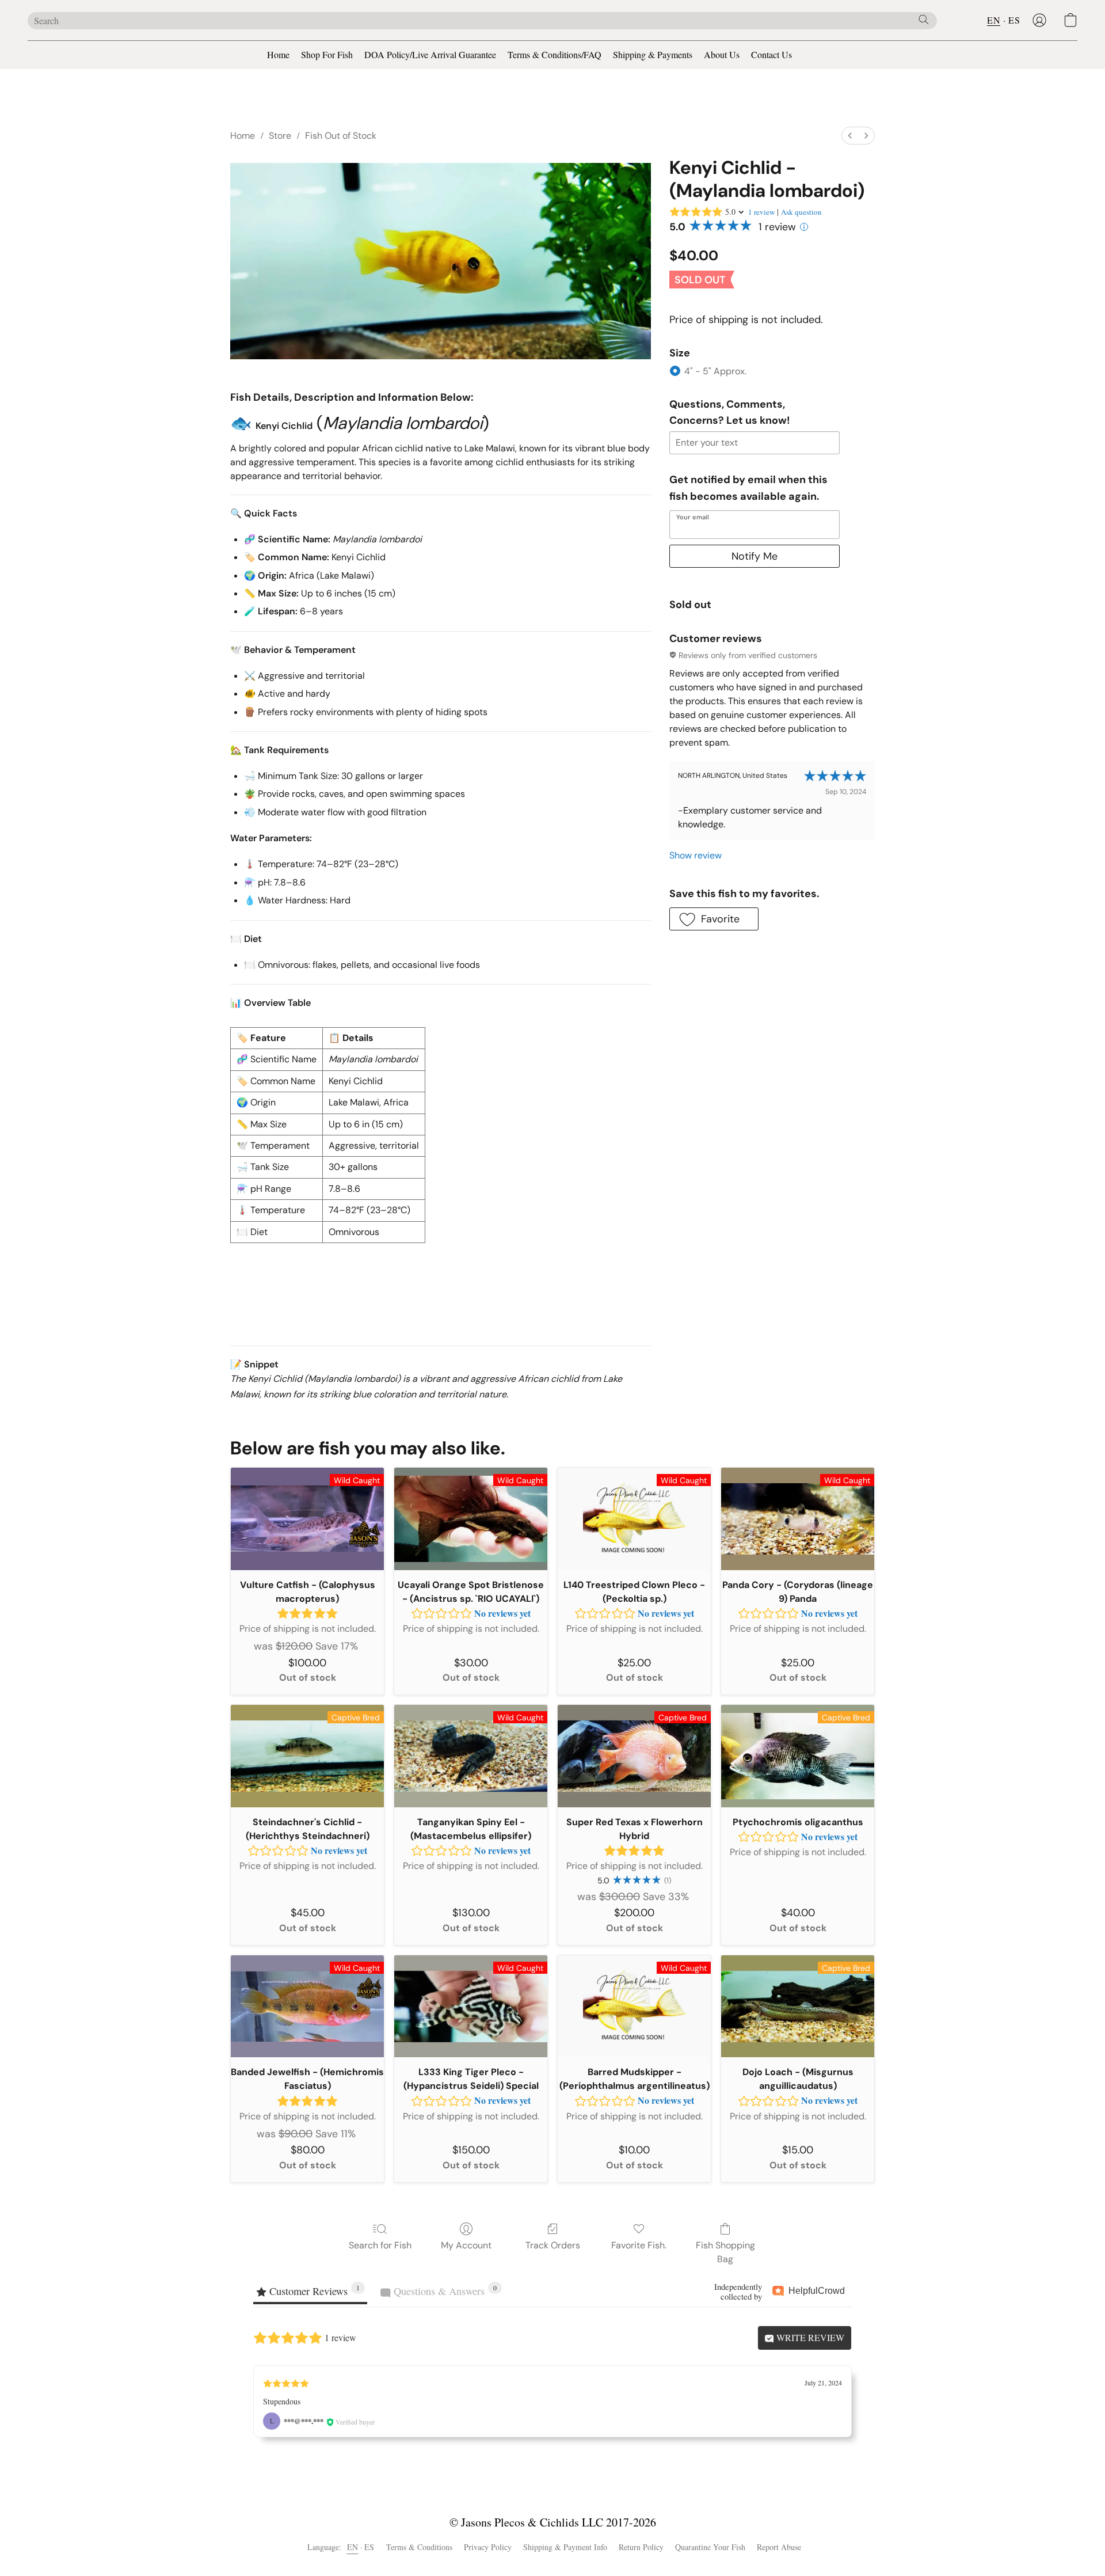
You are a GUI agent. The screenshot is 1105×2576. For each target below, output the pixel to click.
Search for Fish (380, 2245)
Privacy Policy (488, 2547)
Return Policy (641, 2547)
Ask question (801, 212)
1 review (761, 212)
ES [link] (369, 2547)
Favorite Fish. (639, 2245)
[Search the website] (924, 20)
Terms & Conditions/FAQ (555, 54)
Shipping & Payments (653, 54)
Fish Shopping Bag (725, 2252)
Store (280, 136)
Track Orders (553, 2245)
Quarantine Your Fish (710, 2547)
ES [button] (1014, 20)
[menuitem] (850, 136)
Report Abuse (779, 2547)
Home (278, 54)
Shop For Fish (327, 54)
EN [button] (994, 20)
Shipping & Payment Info (565, 2547)
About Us (722, 54)
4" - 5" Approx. (715, 371)
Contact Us (771, 54)
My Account (466, 2245)
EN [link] (353, 2547)
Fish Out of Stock (341, 136)
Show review (696, 855)
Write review (809, 2337)
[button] (1039, 20)
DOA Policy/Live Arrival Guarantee (430, 54)
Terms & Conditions (419, 2547)
